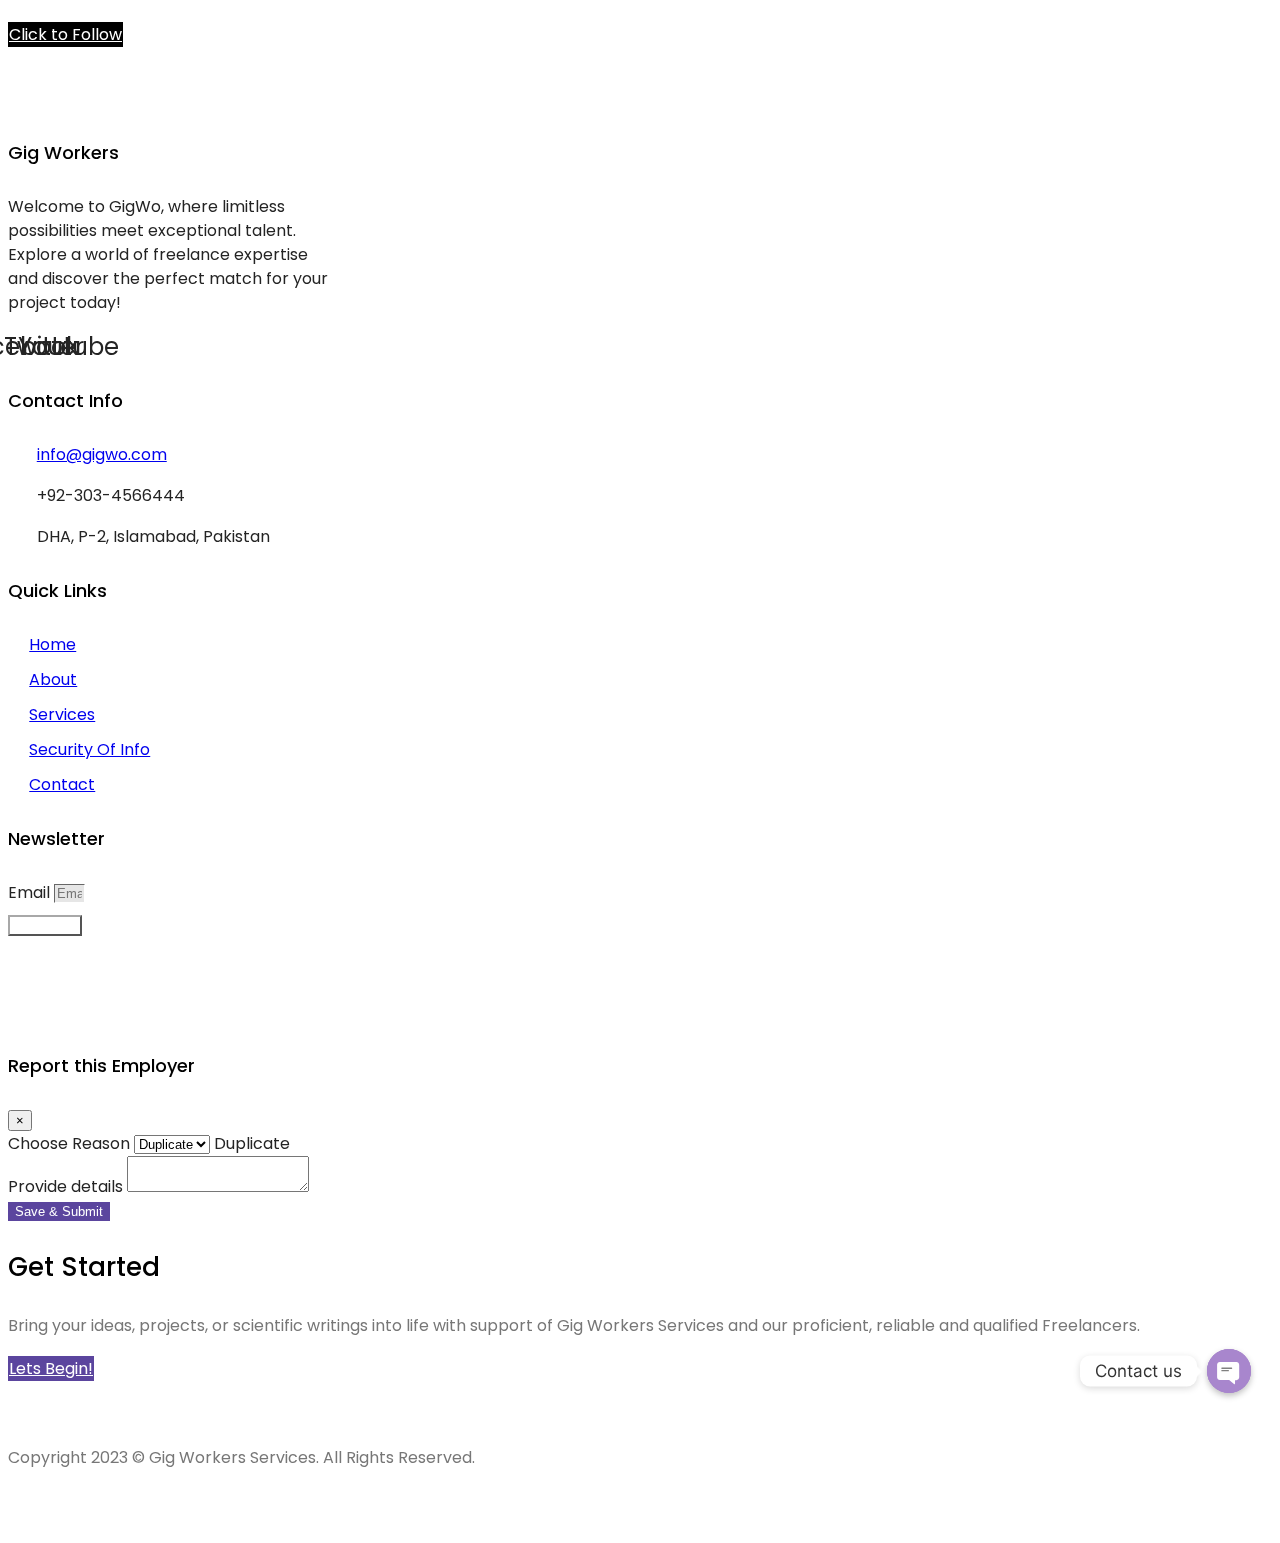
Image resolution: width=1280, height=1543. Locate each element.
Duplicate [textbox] (250, 1143)
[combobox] (250, 1143)
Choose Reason (69, 1143)
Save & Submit (59, 1211)
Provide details (65, 1186)
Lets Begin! (51, 1368)
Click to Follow (65, 34)
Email (31, 892)
